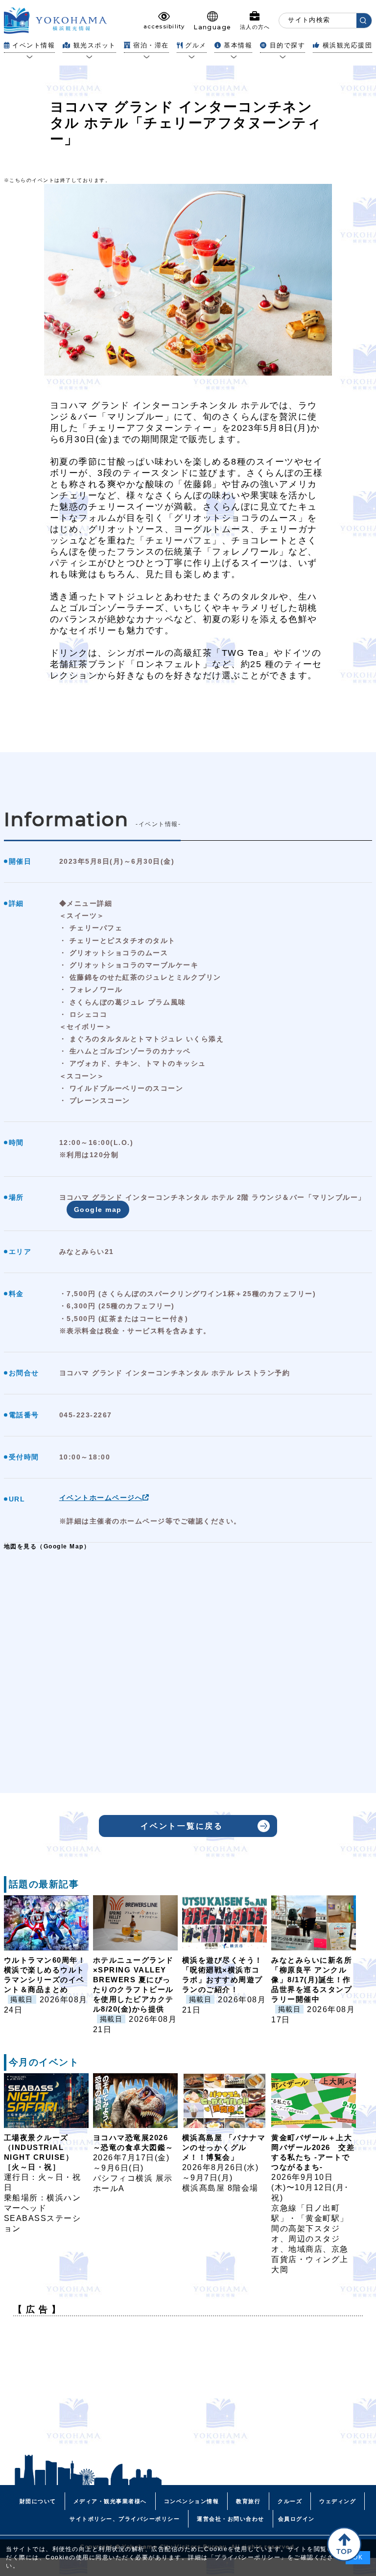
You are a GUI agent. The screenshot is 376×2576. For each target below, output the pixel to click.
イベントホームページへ (101, 1498)
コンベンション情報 (192, 2501)
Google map (98, 1210)
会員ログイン (296, 2519)
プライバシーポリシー (247, 2557)
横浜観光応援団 (347, 45)
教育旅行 (248, 2501)
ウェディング (338, 2501)
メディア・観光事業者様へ (110, 2501)
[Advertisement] (188, 2392)
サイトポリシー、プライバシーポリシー (125, 2519)
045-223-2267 (86, 1415)
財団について (38, 2501)
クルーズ (290, 2501)
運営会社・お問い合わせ (231, 2519)
